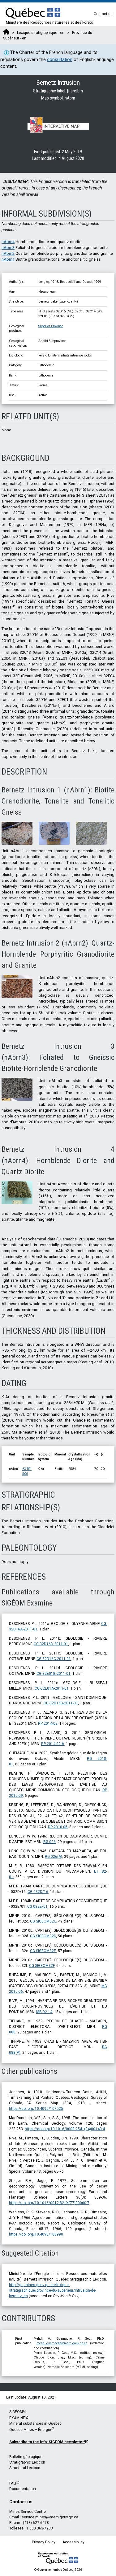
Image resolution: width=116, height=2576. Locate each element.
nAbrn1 (8, 259)
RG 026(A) (54, 1857)
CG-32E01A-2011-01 (52, 1688)
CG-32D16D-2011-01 (51, 1644)
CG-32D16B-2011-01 (61, 1703)
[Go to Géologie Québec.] (6, 33)
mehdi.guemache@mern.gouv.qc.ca (62, 2343)
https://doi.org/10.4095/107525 (36, 2109)
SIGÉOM (16, 2412)
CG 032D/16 (38, 1892)
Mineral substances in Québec (35, 2423)
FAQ (13, 2483)
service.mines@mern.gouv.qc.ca (50, 2517)
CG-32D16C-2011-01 (54, 1659)
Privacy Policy (44, 2542)
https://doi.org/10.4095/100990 (36, 2234)
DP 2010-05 (58, 1827)
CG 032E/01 (37, 1907)
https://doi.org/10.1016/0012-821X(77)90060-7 (49, 2203)
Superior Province (51, 326)
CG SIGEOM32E (43, 1951)
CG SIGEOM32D (43, 1936)
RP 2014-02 (48, 1723)
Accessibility (73, 2542)
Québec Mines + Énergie (30, 2430)
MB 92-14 (44, 2012)
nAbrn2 (8, 253)
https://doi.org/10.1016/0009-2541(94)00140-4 (65, 2129)
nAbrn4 (8, 242)
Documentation (23, 2489)
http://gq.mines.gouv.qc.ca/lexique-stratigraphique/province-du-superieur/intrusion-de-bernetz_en (53, 2290)
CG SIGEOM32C (43, 1921)
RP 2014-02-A (53, 1744)
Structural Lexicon (25, 2468)
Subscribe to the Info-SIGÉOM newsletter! (47, 2442)
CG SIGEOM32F (42, 1966)
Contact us (103, 14)
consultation (60, 59)
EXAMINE (17, 2418)
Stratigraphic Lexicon (27, 2462)
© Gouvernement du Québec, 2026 (58, 2570)
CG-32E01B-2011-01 (54, 1674)
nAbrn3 (8, 248)
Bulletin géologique (26, 2457)
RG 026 (49, 1842)
